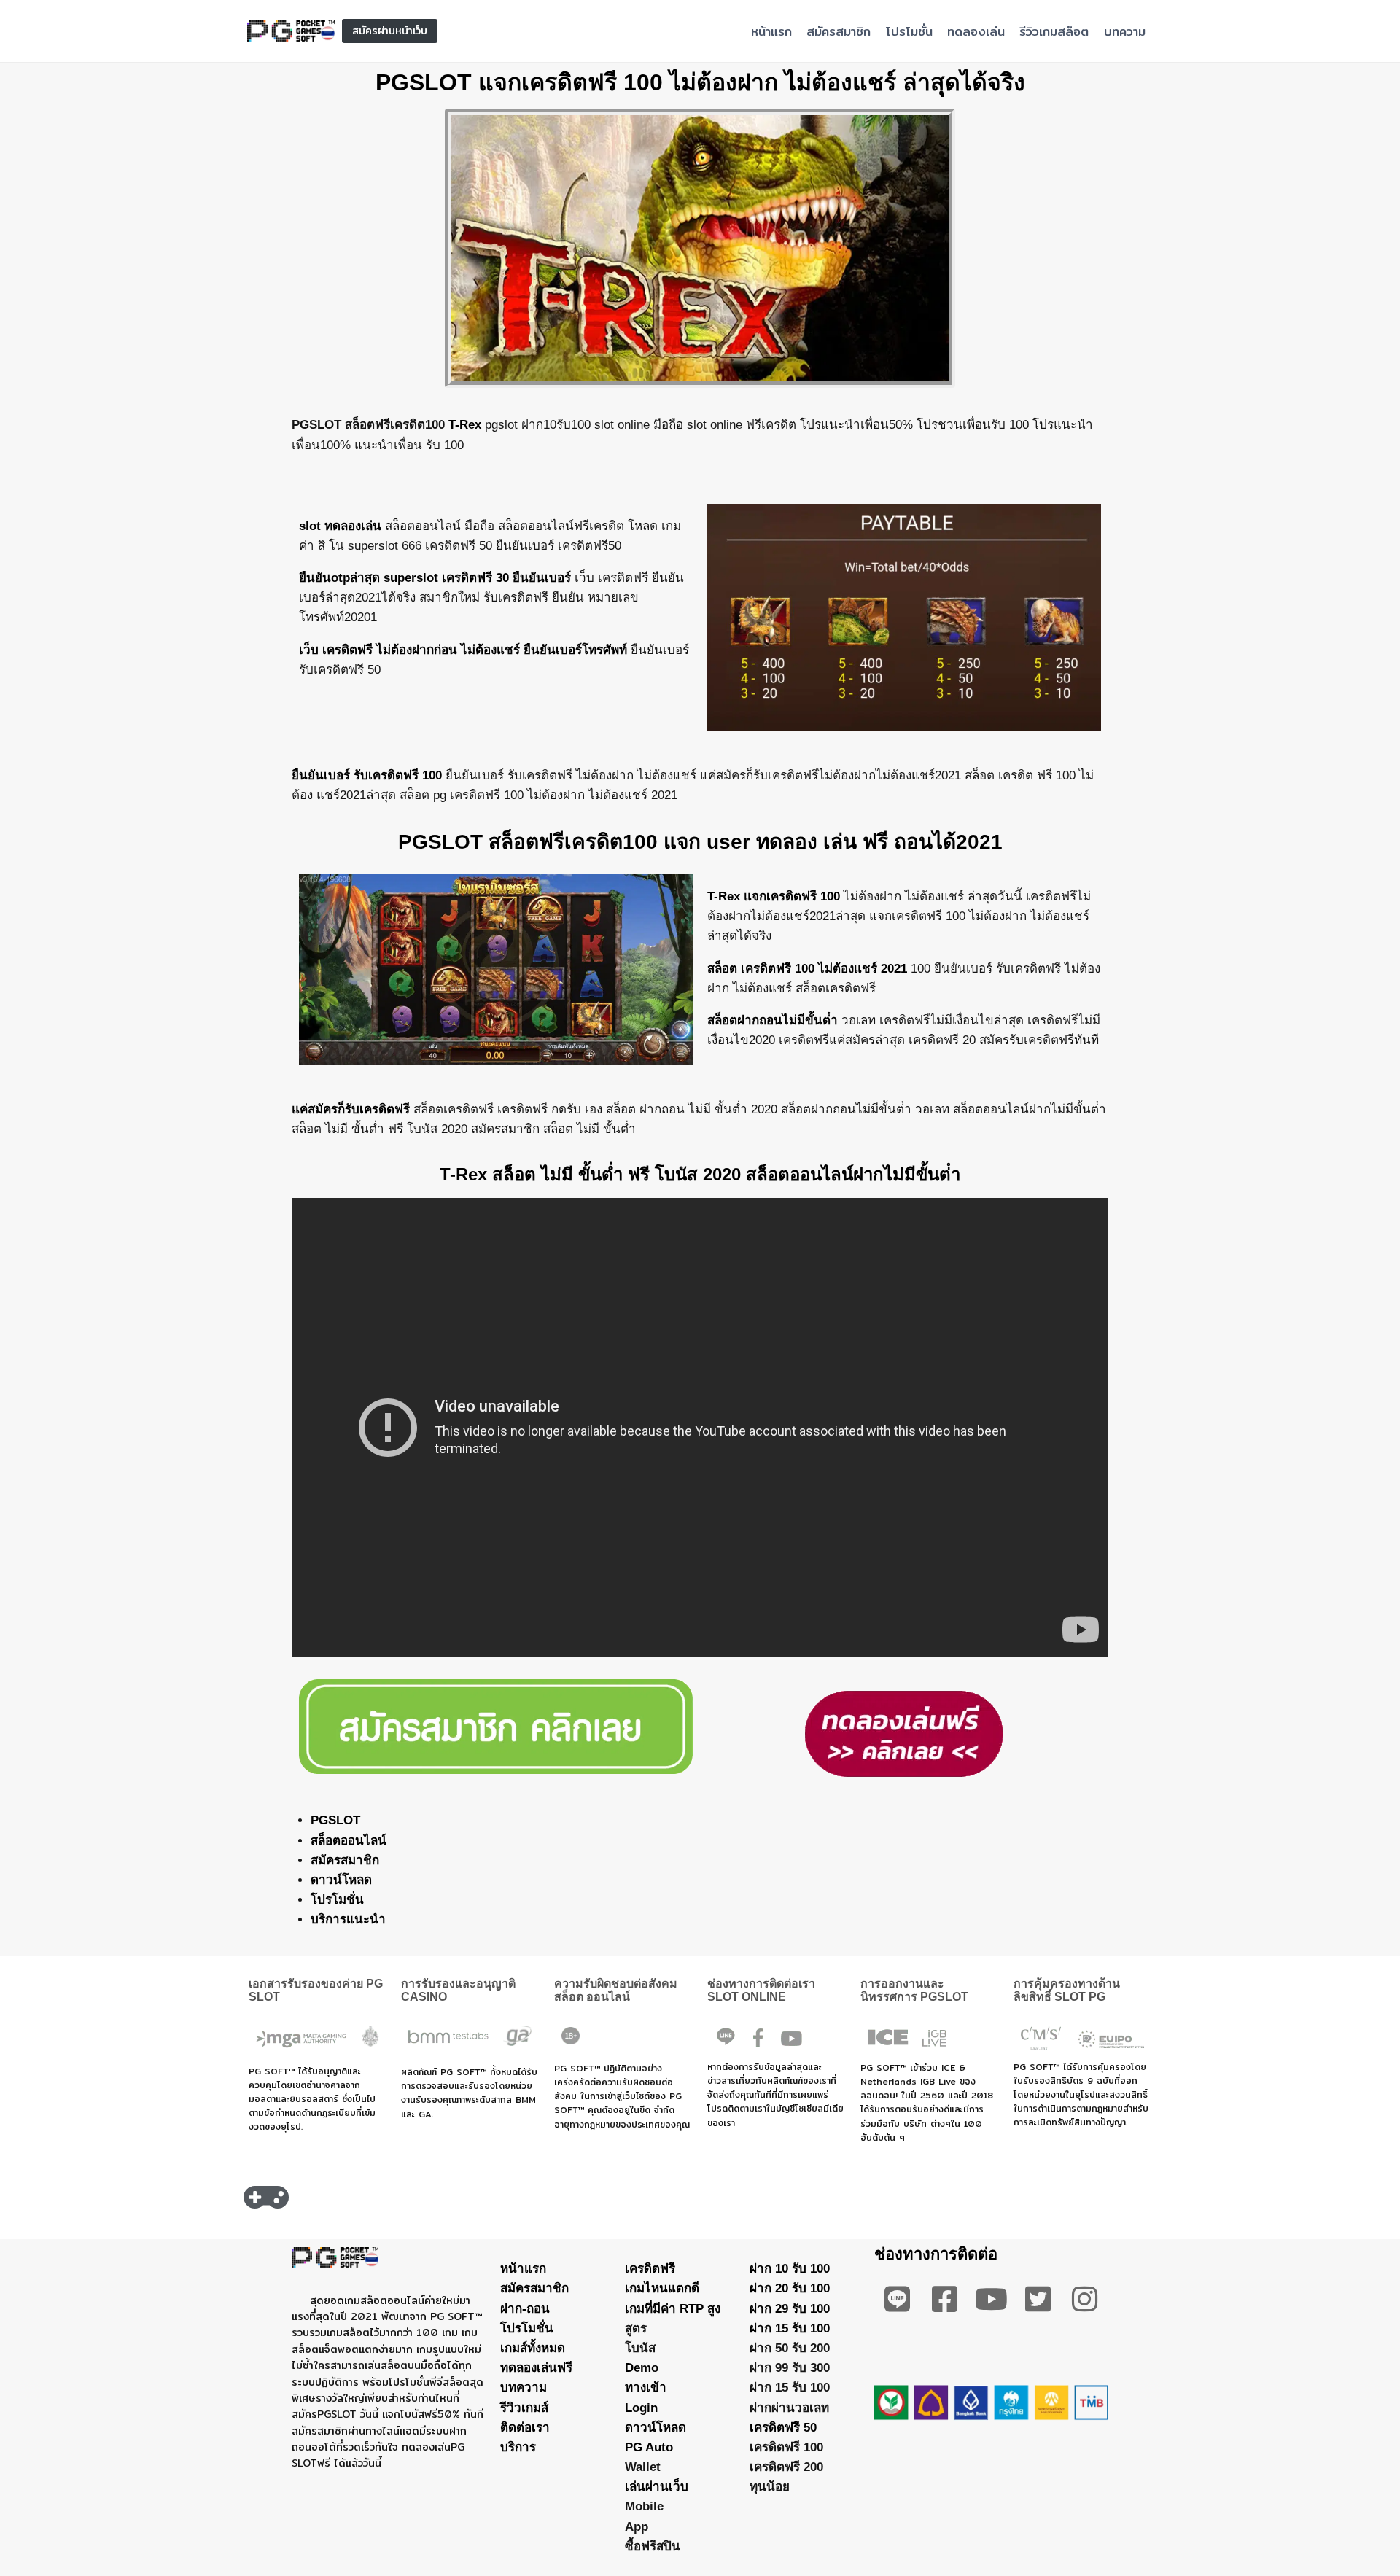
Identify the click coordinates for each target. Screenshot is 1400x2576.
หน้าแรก (771, 31)
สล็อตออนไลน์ (349, 1841)
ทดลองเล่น (976, 31)
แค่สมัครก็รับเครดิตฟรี (351, 1109)
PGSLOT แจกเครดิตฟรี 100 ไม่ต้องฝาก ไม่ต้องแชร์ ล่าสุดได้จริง (700, 82)
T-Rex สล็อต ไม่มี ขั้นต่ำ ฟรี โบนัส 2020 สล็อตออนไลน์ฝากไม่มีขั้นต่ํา (700, 1174)
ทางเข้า (646, 2388)
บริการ (518, 2447)
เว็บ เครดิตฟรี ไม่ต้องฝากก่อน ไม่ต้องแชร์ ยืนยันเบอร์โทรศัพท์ (463, 650)
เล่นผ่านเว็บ (657, 2487)
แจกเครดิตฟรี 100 (792, 896)
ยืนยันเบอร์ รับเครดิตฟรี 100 (367, 775)
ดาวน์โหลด (341, 1880)
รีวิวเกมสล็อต (1054, 31)
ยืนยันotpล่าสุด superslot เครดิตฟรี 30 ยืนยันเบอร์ (435, 578)
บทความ (1125, 31)
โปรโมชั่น (909, 31)
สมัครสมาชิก (839, 31)
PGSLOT (335, 1820)
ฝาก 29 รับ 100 (790, 2309)
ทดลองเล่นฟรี (536, 2368)
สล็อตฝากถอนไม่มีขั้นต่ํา (773, 1020)
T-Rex (465, 425)
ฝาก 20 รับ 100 (790, 2288)
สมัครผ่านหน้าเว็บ (390, 31)
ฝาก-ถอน (525, 2309)
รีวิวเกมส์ (524, 2408)
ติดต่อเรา (525, 2428)
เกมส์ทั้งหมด (533, 2348)
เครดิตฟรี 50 (783, 2428)
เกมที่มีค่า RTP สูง (673, 2309)
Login (641, 2408)
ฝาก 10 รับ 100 (790, 2269)
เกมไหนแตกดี (662, 2288)
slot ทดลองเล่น (340, 526)
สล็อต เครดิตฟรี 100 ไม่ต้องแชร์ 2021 (807, 969)
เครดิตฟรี (650, 2269)
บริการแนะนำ (348, 1919)
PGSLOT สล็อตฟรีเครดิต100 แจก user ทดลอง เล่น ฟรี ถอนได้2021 (700, 842)
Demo (642, 2368)
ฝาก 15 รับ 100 (790, 2328)
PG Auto (649, 2447)
